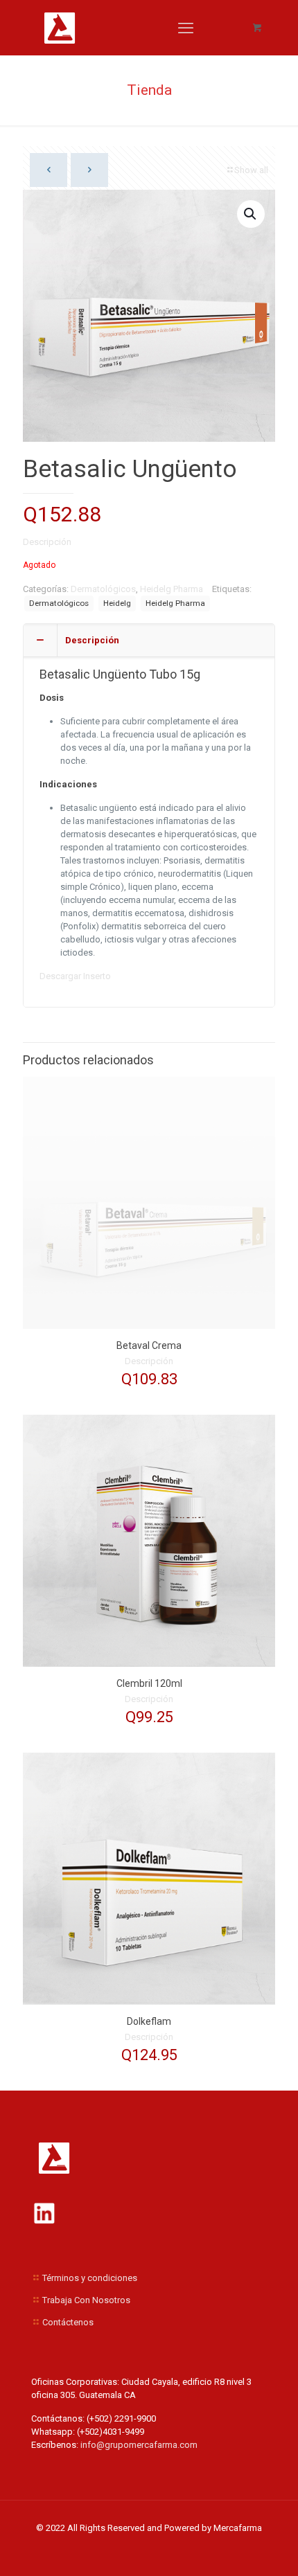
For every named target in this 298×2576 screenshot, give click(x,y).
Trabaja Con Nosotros (86, 2300)
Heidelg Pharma (172, 589)
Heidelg (117, 603)
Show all (251, 170)
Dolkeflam (149, 2021)
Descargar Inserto (75, 976)
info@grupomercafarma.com (138, 2445)
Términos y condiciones (90, 2278)
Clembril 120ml (149, 1683)
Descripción (47, 542)
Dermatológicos (103, 589)
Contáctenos (68, 2322)
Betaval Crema (149, 1345)
